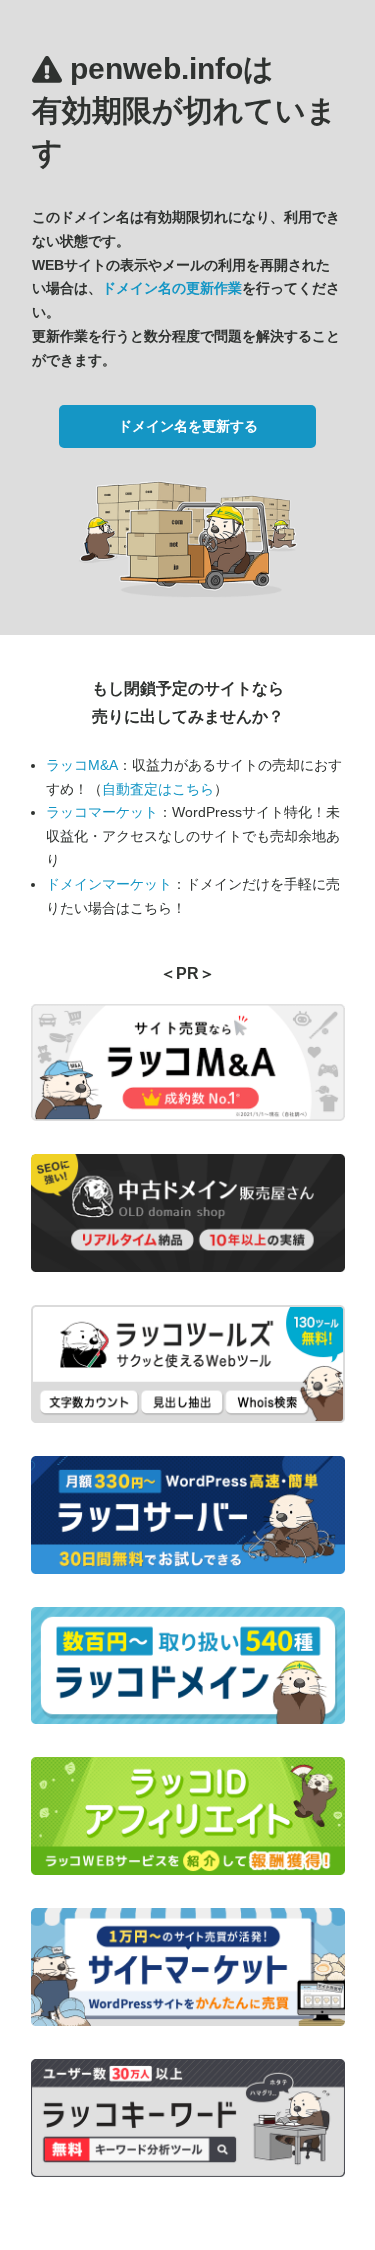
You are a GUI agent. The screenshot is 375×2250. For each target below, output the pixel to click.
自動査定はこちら (158, 789)
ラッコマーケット (102, 812)
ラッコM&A (82, 765)
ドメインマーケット (109, 884)
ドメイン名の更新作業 (172, 288)
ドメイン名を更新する (188, 426)
